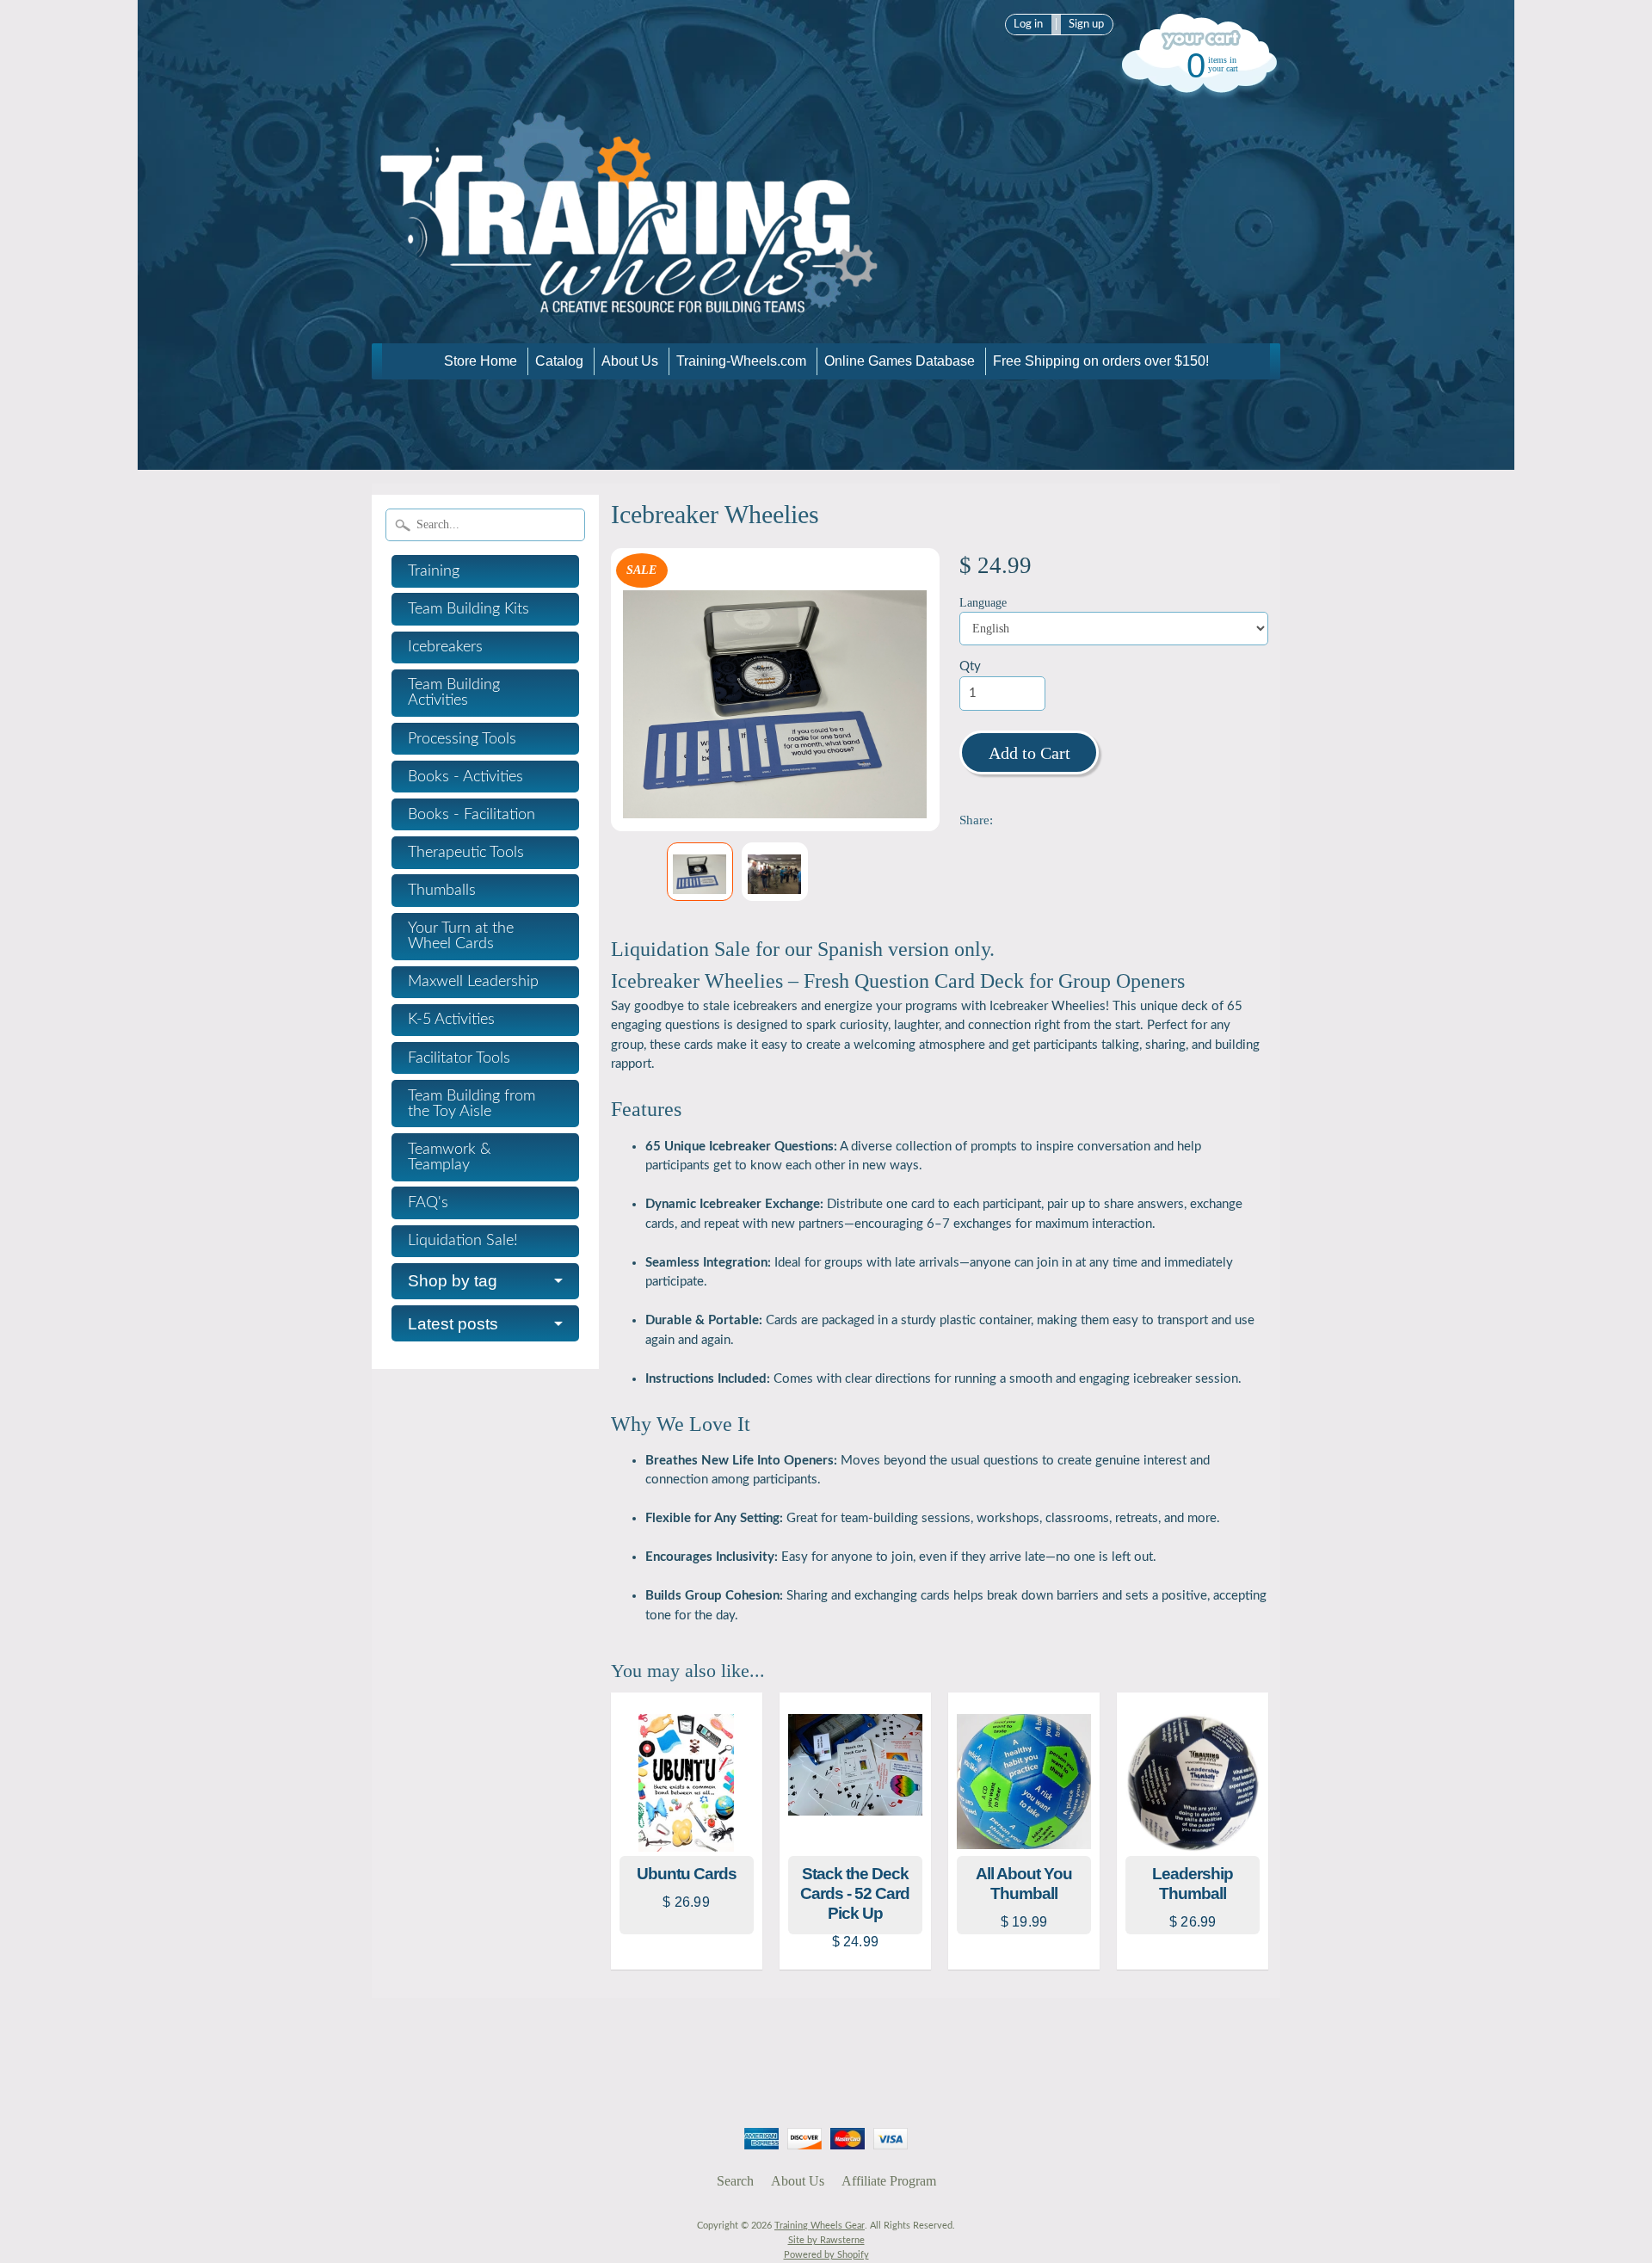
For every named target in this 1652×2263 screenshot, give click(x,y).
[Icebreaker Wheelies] (700, 872)
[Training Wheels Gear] (630, 319)
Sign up (1086, 24)
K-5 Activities (451, 1020)
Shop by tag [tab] (453, 1281)
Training (434, 571)
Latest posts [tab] (453, 1324)
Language (983, 603)
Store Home (481, 361)
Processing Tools (462, 739)
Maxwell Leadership (473, 982)
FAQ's (428, 1203)
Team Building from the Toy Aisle (472, 1104)
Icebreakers (445, 647)
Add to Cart (1029, 753)
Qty (970, 666)
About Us (630, 361)
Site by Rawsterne (826, 2240)
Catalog (559, 361)
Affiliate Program (889, 2181)
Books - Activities (465, 777)
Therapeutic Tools (466, 853)
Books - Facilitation (472, 815)
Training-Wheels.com (741, 361)
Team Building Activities (454, 693)
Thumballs (442, 891)
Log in (1028, 24)
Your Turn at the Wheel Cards (461, 936)
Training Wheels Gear (820, 2226)
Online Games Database (900, 361)
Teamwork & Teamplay (450, 1157)
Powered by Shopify (826, 2255)
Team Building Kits (468, 609)
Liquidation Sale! (463, 1241)
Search (735, 2181)
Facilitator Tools (459, 1058)
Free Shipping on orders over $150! (1101, 361)
